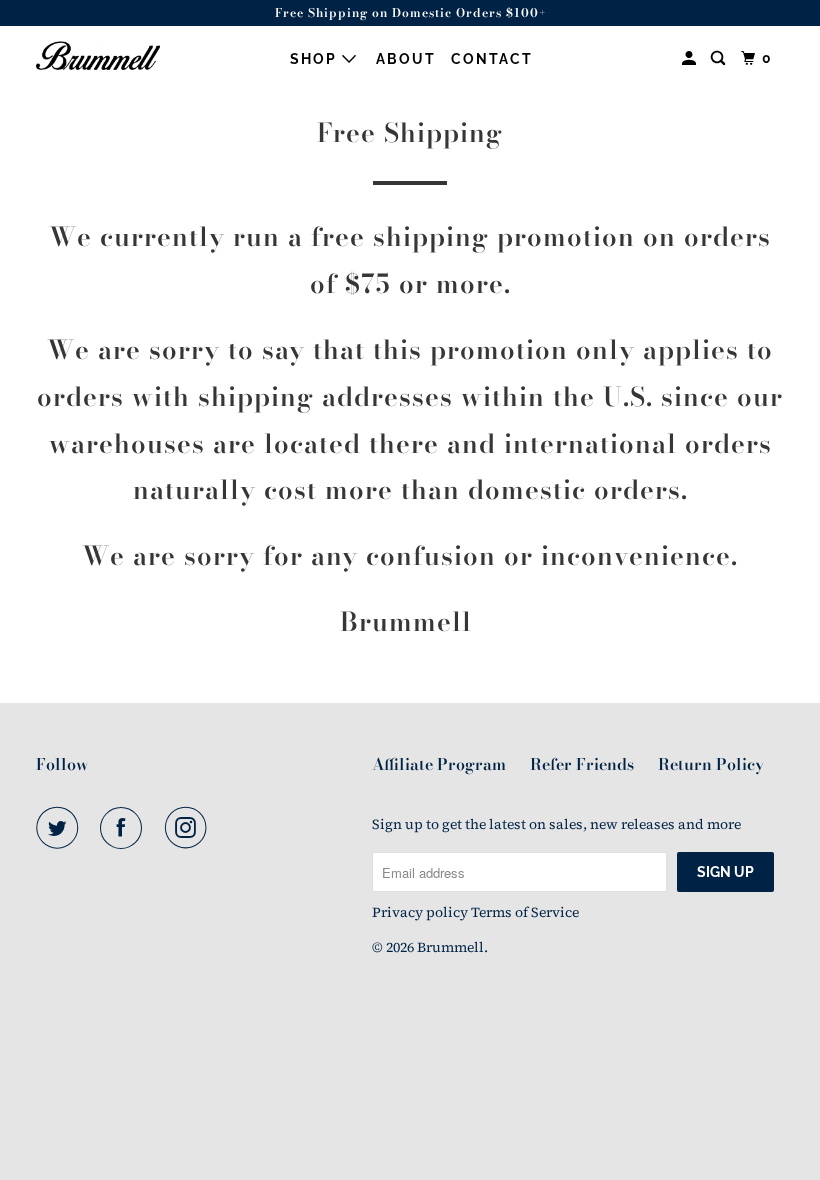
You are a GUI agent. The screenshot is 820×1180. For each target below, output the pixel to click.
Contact (492, 59)
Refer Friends (582, 764)
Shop (316, 59)
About (406, 59)
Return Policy (711, 764)
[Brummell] (98, 55)
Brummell (450, 947)
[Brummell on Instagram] (190, 828)
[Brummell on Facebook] (125, 828)
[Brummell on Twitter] (61, 828)
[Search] (720, 58)
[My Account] (691, 58)
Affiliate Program (439, 764)
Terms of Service (525, 912)
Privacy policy (420, 912)
